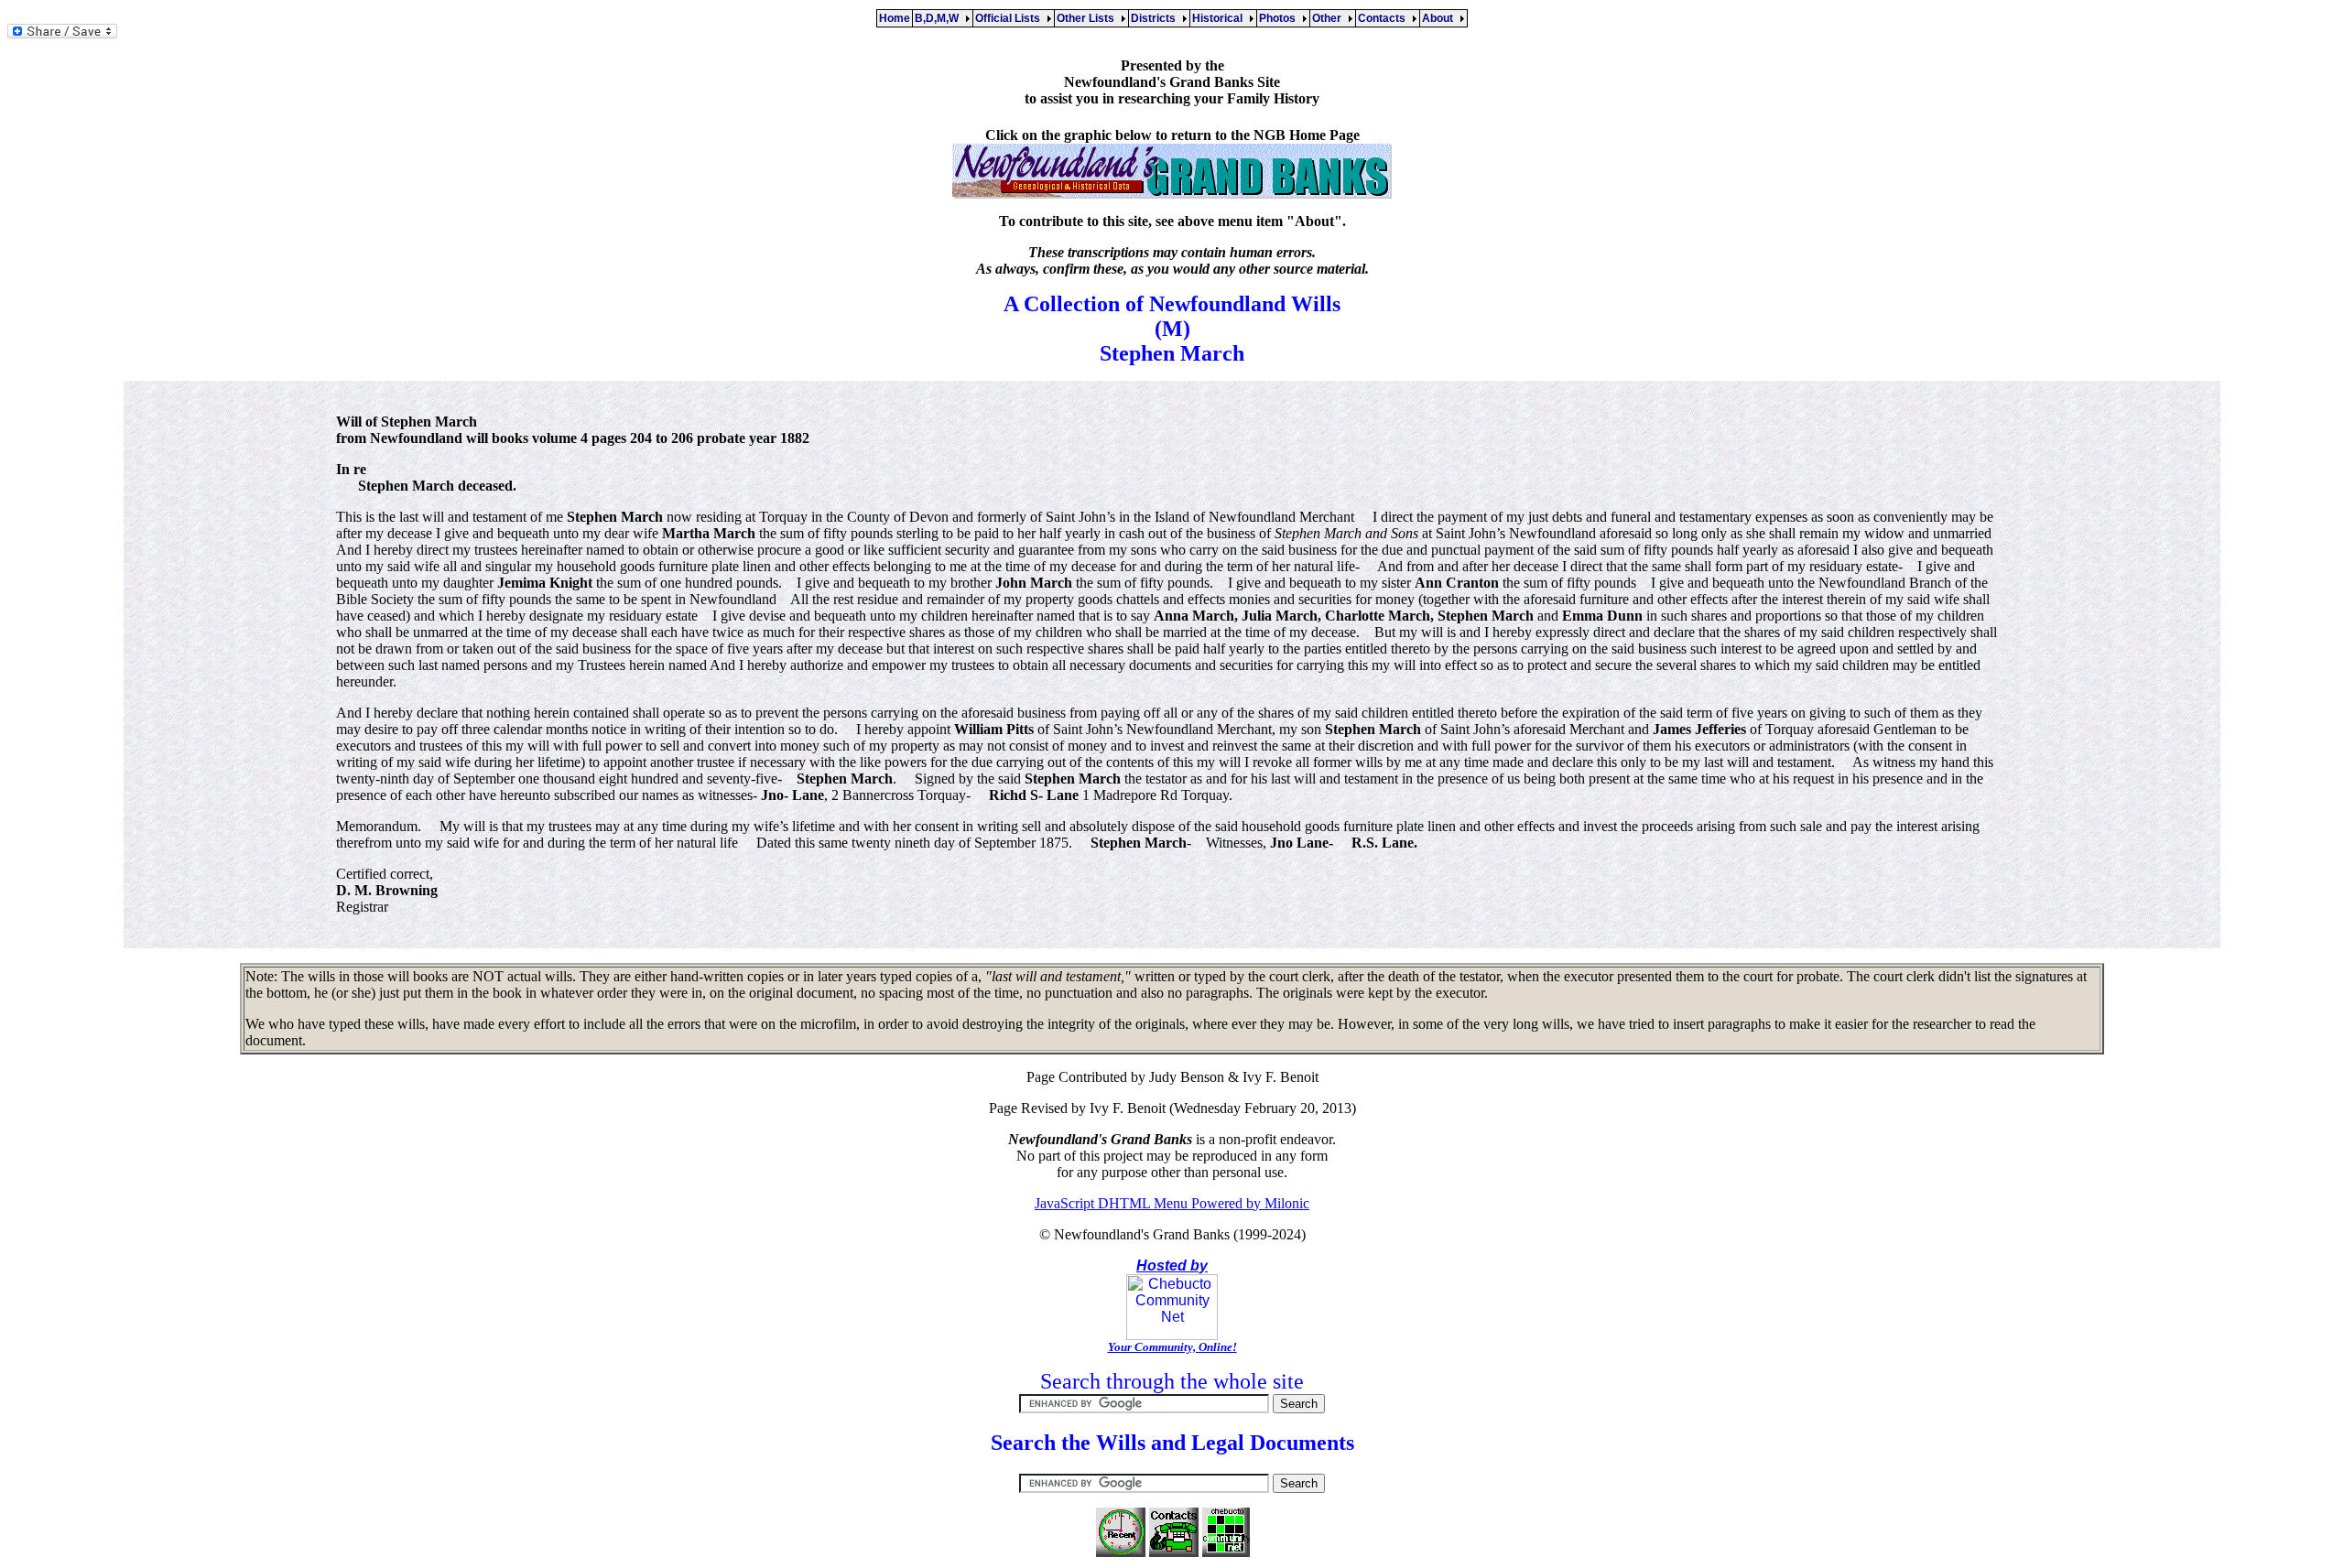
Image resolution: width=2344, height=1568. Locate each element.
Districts (1156, 18)
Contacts (1384, 18)
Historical (1220, 18)
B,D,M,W (939, 18)
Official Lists (1010, 18)
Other (1329, 18)
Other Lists (1088, 18)
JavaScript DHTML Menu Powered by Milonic (1172, 1203)
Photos (1280, 18)
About (1440, 18)
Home (895, 18)
